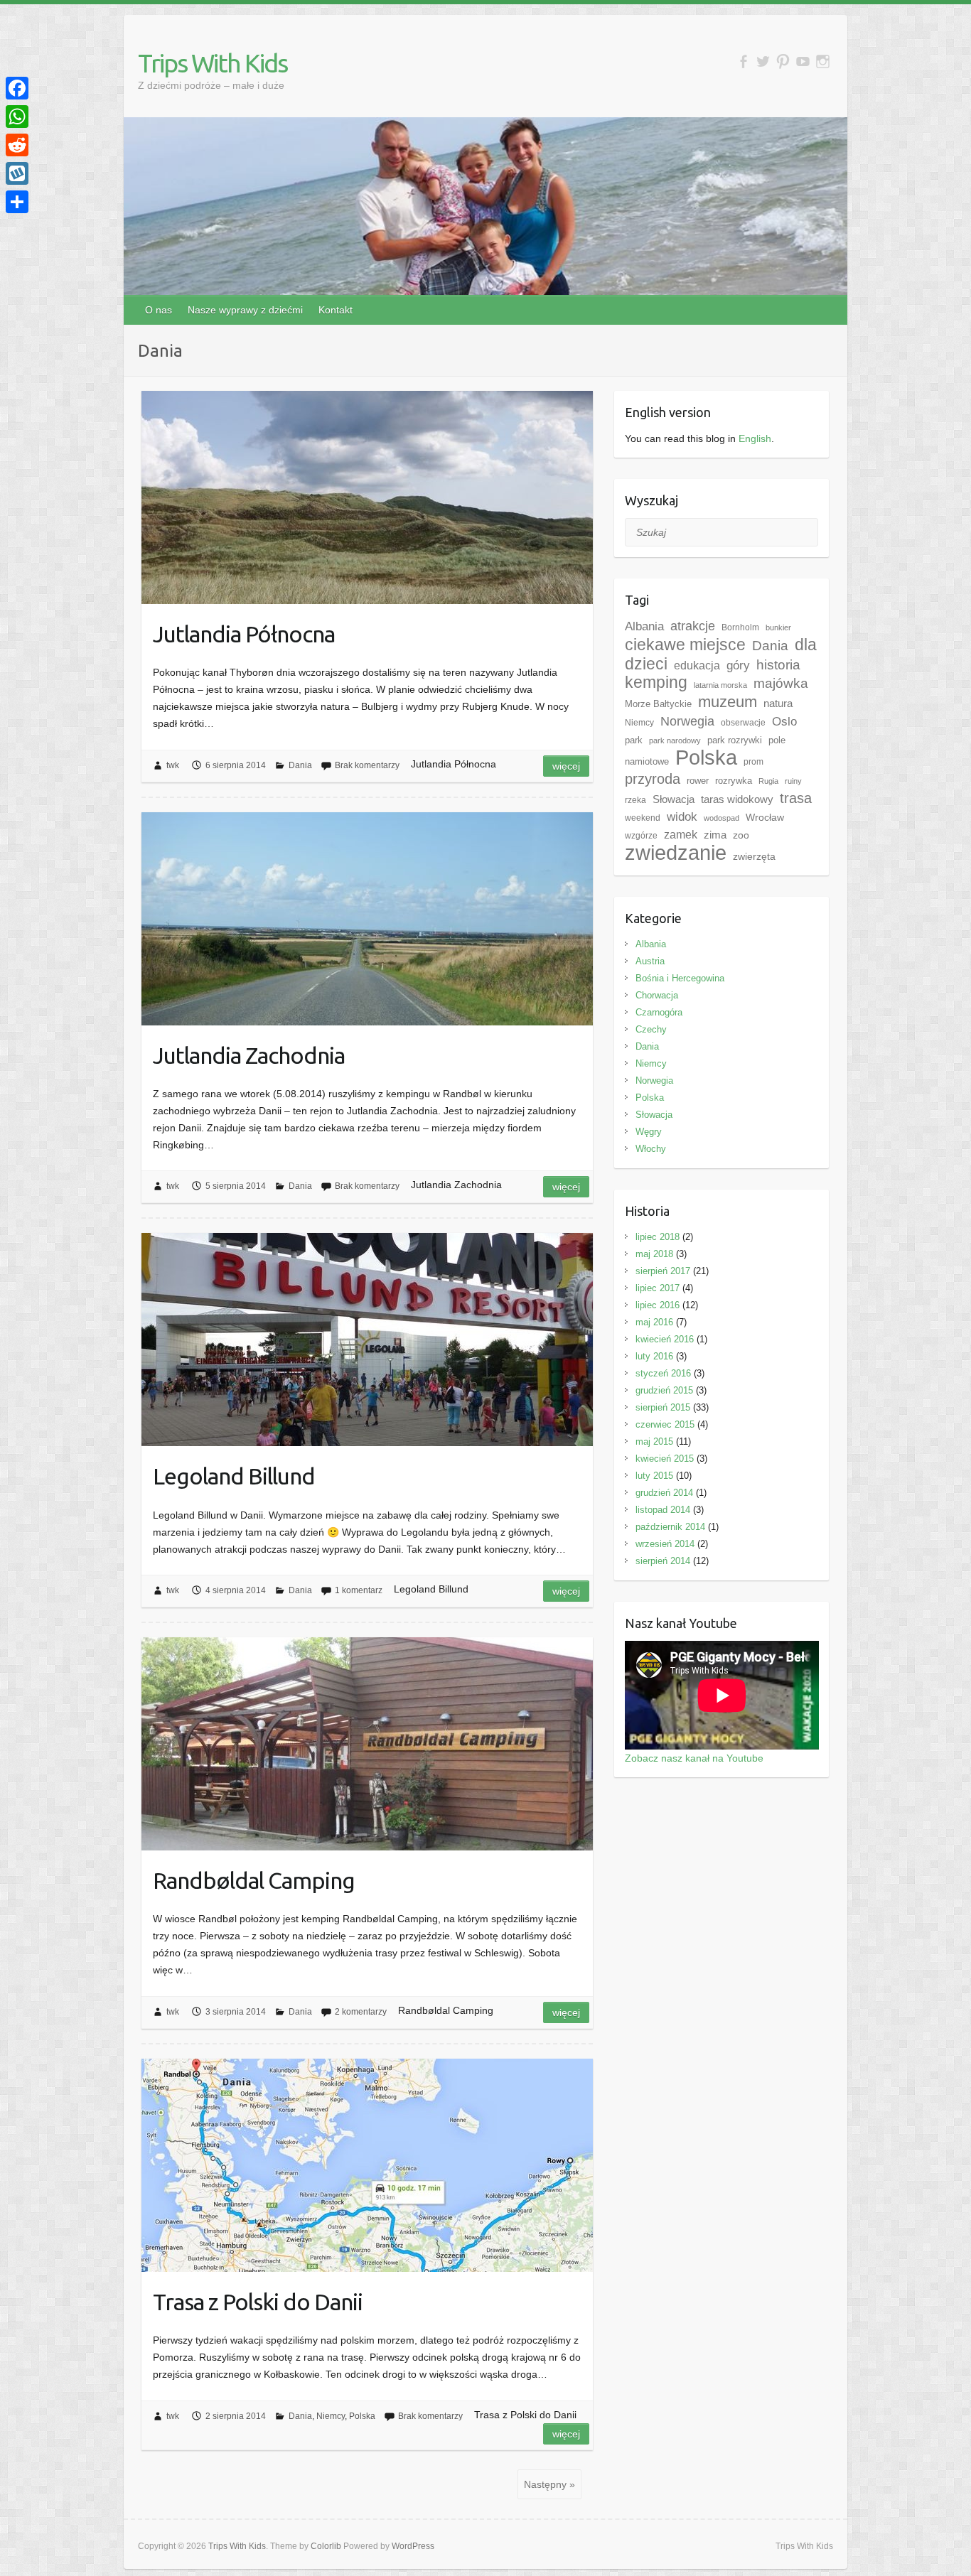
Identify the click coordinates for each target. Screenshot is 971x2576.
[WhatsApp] (17, 117)
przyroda (653, 779)
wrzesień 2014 (665, 1544)
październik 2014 (670, 1527)
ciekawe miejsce (685, 645)
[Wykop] (17, 173)
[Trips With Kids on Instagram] (823, 61)
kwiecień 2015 (665, 1459)
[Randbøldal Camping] (367, 1744)
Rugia (768, 781)
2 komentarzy (361, 2012)
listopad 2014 (663, 1510)
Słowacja (674, 799)
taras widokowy (737, 799)
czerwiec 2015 (665, 1424)
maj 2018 (654, 1254)
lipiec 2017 (658, 1288)
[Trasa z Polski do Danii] (367, 2165)
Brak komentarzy (367, 765)
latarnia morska (720, 685)
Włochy (651, 1149)
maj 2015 (654, 1441)
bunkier (778, 627)
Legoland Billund (234, 1476)
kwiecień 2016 (665, 1339)
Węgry (649, 1132)
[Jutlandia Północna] (367, 497)
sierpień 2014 (663, 1561)
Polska (362, 2416)
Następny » (549, 2484)
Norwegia (687, 721)
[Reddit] (17, 145)
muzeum (728, 702)
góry (738, 665)
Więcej (566, 766)
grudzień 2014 (664, 1493)
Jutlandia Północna (244, 634)
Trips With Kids (213, 63)
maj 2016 (654, 1322)
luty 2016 (654, 1356)
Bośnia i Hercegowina (680, 978)
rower (698, 781)
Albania (644, 626)
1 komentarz (359, 1590)
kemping (656, 683)
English (755, 438)
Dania (300, 765)
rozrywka (734, 781)
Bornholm (740, 627)
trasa (796, 798)
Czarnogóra (659, 1012)
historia (778, 665)
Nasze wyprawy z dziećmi (245, 310)
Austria (650, 961)
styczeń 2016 (663, 1373)
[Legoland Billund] (367, 1340)
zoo (741, 835)
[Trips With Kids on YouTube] (803, 61)
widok (682, 817)
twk (173, 765)
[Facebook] (17, 88)
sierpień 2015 (663, 1407)
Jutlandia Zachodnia (249, 1055)
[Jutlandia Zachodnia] (367, 919)
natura (778, 703)
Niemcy (331, 2416)
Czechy (651, 1029)
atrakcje (693, 626)
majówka (781, 683)
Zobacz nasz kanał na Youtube (694, 1758)
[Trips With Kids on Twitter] (763, 61)
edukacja (697, 665)
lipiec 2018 (658, 1237)
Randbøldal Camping (254, 1880)
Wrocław (765, 817)
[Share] (17, 202)
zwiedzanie (676, 853)
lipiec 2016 (658, 1305)
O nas (159, 310)
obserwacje (743, 723)
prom (753, 762)
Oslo (784, 721)
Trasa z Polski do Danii (258, 2302)
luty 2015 (654, 1476)
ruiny (793, 781)
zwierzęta (754, 856)
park (634, 740)
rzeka (635, 800)
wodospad (721, 818)
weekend (643, 818)
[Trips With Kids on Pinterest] (783, 61)
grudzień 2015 (664, 1390)
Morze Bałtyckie (658, 704)
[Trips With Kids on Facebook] (743, 61)
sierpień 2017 (663, 1271)
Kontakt (336, 310)
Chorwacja (657, 995)
